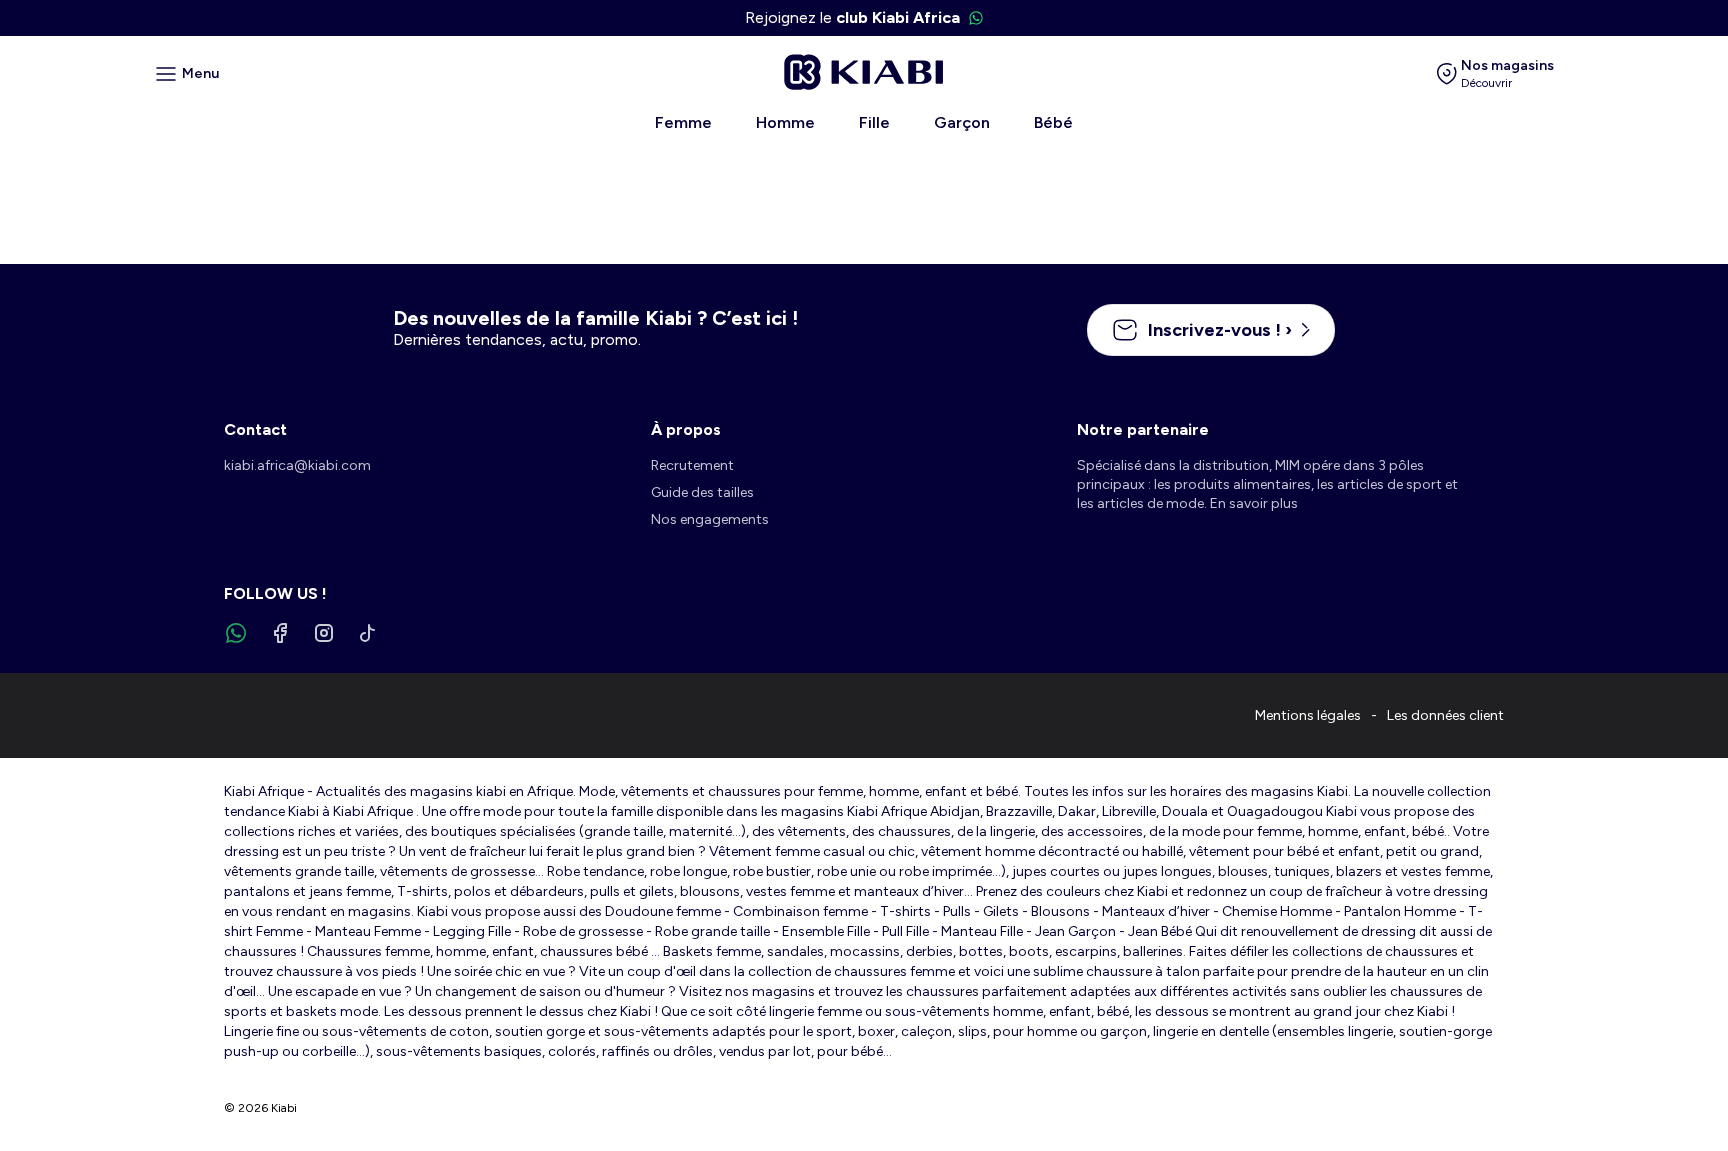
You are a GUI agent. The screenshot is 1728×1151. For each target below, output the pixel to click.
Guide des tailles (702, 492)
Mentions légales (1308, 715)
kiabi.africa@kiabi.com (297, 465)
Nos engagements (710, 519)
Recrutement (692, 465)
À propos (686, 429)
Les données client (1445, 715)
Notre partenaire (1143, 429)
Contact (255, 429)
